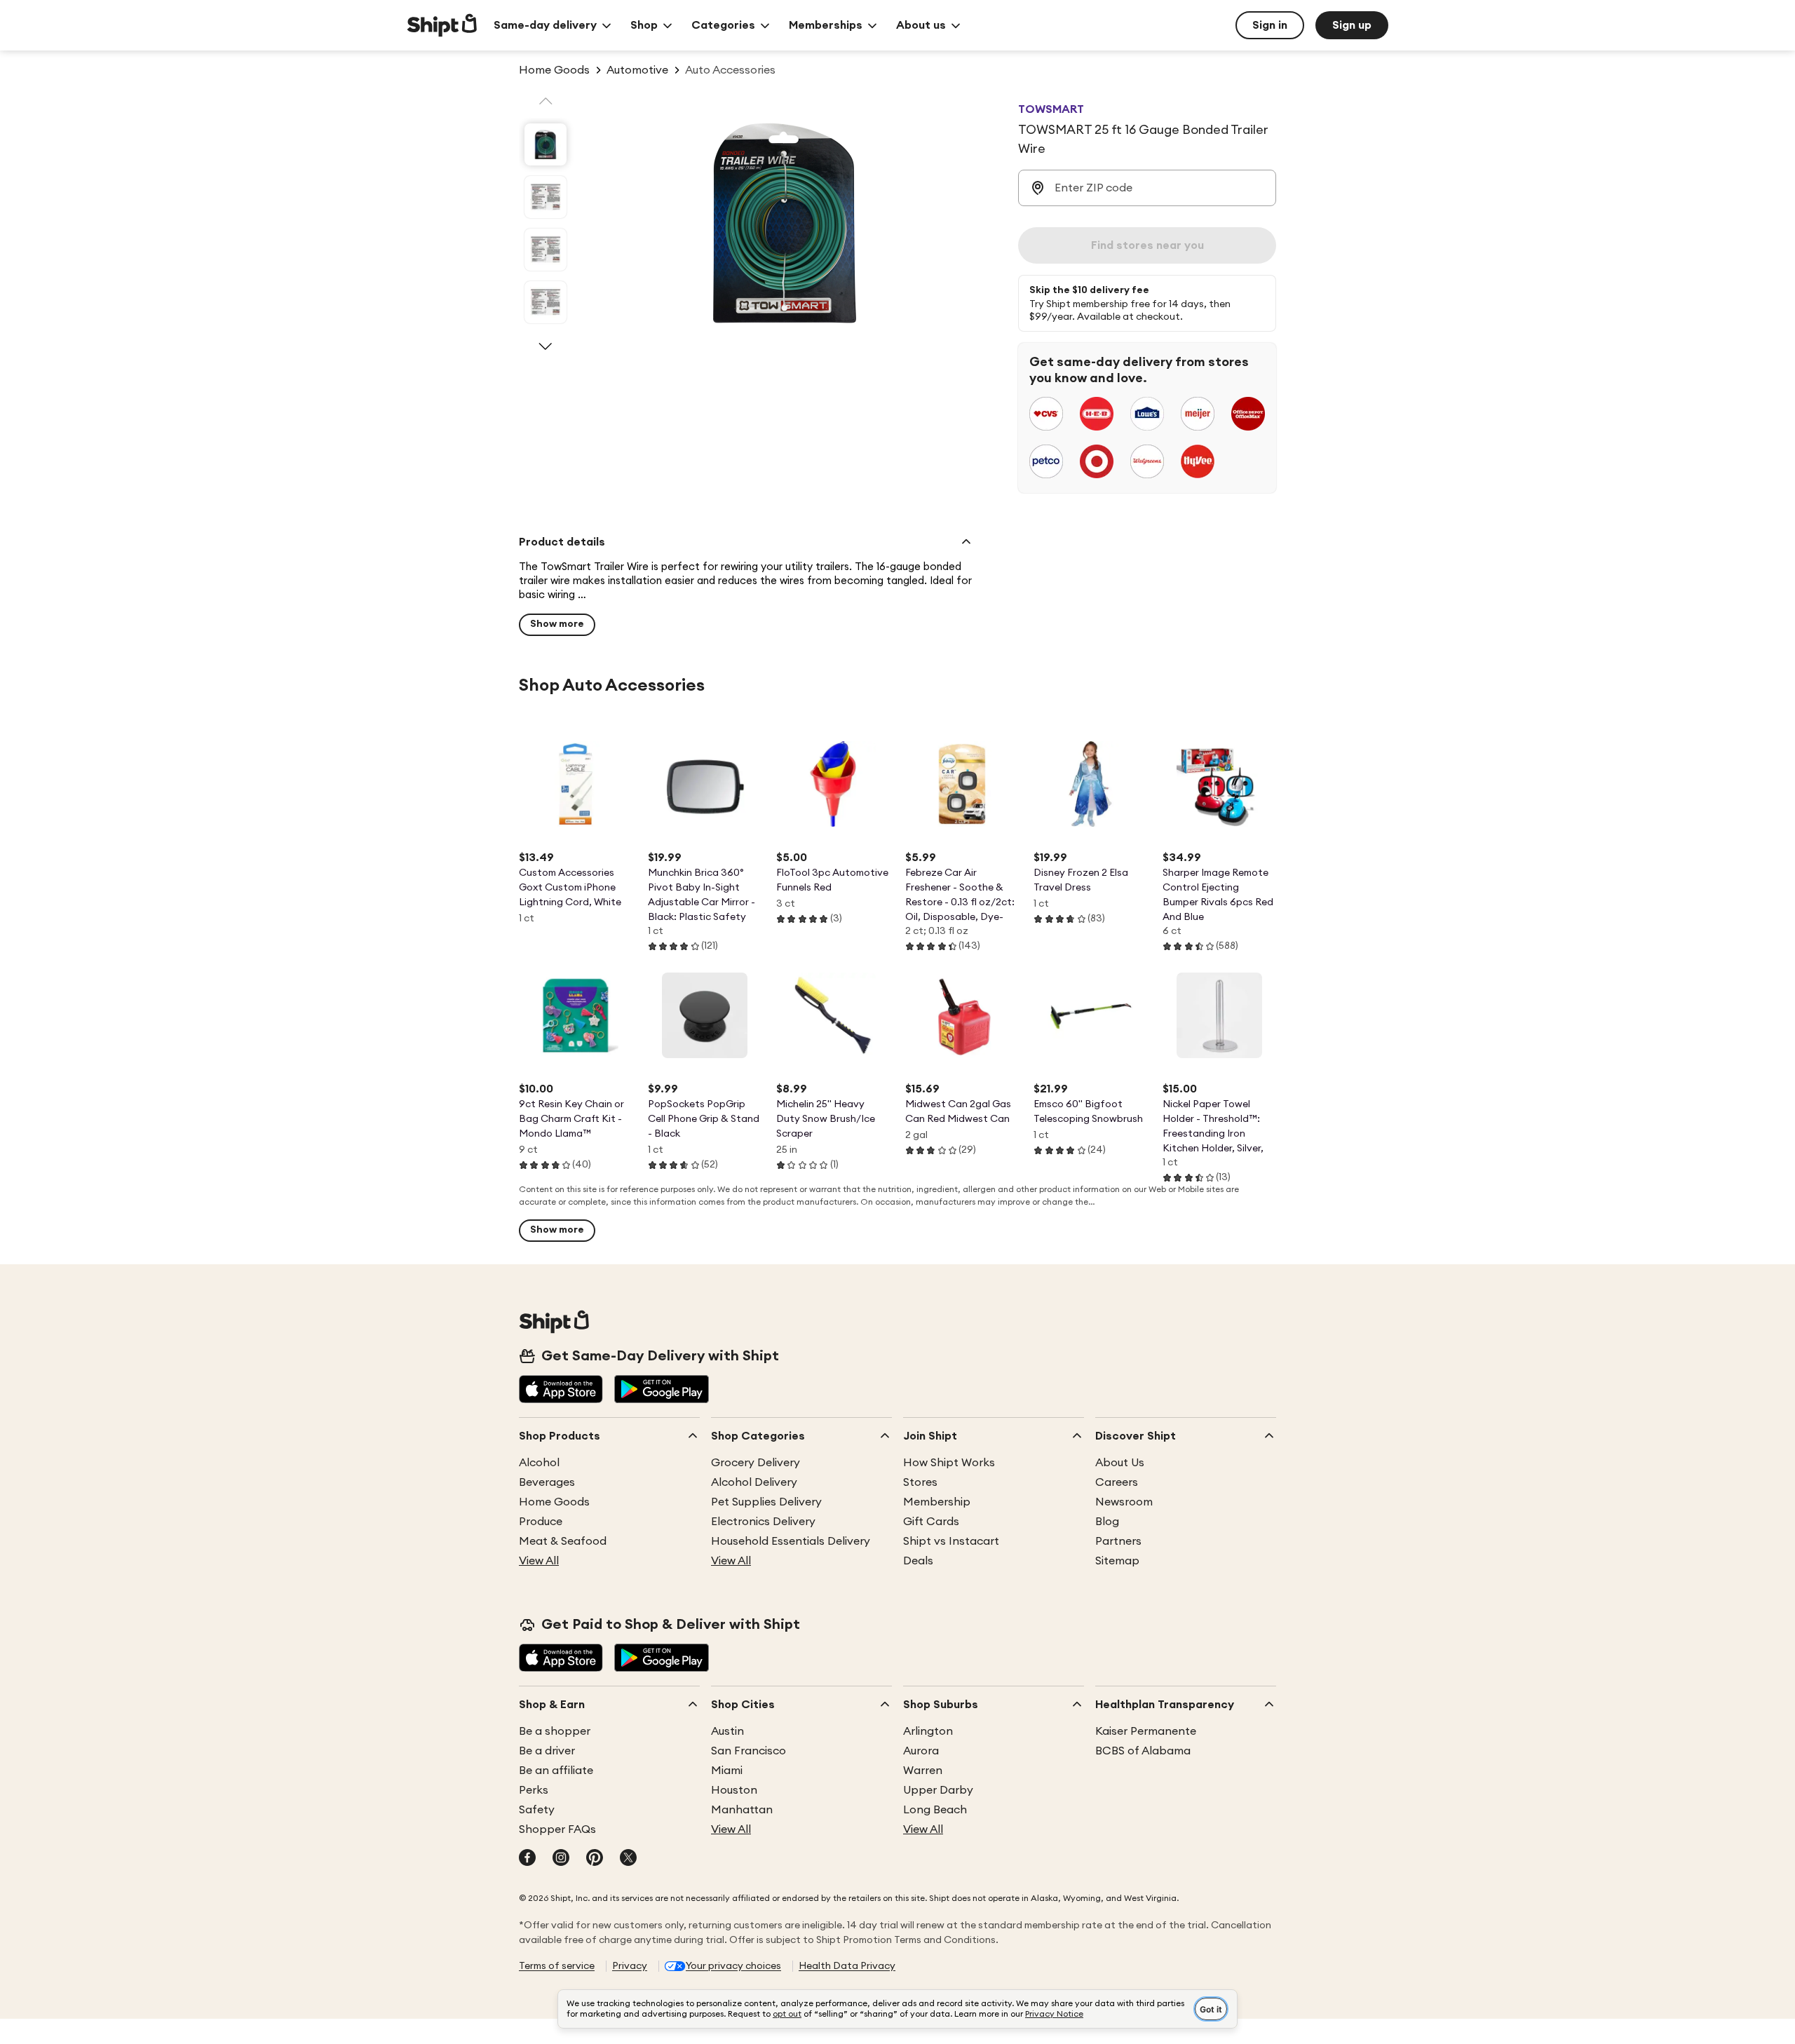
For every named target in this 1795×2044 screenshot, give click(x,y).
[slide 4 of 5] (546, 302)
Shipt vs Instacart (951, 1541)
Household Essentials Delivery (791, 1541)
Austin (727, 1731)
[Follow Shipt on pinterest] (595, 1859)
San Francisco (749, 1751)
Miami (727, 1771)
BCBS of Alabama (1143, 1751)
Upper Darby (938, 1790)
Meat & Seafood (563, 1541)
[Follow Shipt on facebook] (527, 1859)
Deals (918, 1561)
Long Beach (935, 1810)
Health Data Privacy (847, 1966)
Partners (1118, 1541)
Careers (1117, 1482)
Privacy (630, 1966)
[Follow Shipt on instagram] (561, 1859)
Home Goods (554, 1502)
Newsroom (1124, 1502)
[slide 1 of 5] (546, 144)
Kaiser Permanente (1146, 1731)
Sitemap (1117, 1561)
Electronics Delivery (763, 1522)
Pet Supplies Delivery (766, 1502)
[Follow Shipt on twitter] (628, 1859)
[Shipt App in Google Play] (662, 1390)
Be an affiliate (556, 1771)
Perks (534, 1790)
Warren (923, 1771)
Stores (920, 1482)
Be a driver (547, 1751)
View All (539, 1561)
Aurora (921, 1751)
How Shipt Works (949, 1463)
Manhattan (742, 1810)
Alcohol (539, 1463)
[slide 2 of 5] (546, 197)
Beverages (547, 1482)
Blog (1107, 1522)
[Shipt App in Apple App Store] (561, 1390)
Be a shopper (555, 1731)
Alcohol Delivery (754, 1482)
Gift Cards (931, 1522)
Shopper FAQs (557, 1829)
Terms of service (557, 1966)
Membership (937, 1502)
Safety (537, 1810)
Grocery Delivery (756, 1463)
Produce (541, 1522)
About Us (1120, 1463)
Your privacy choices (733, 1966)
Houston (734, 1790)
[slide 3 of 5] (546, 250)
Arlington (928, 1731)
